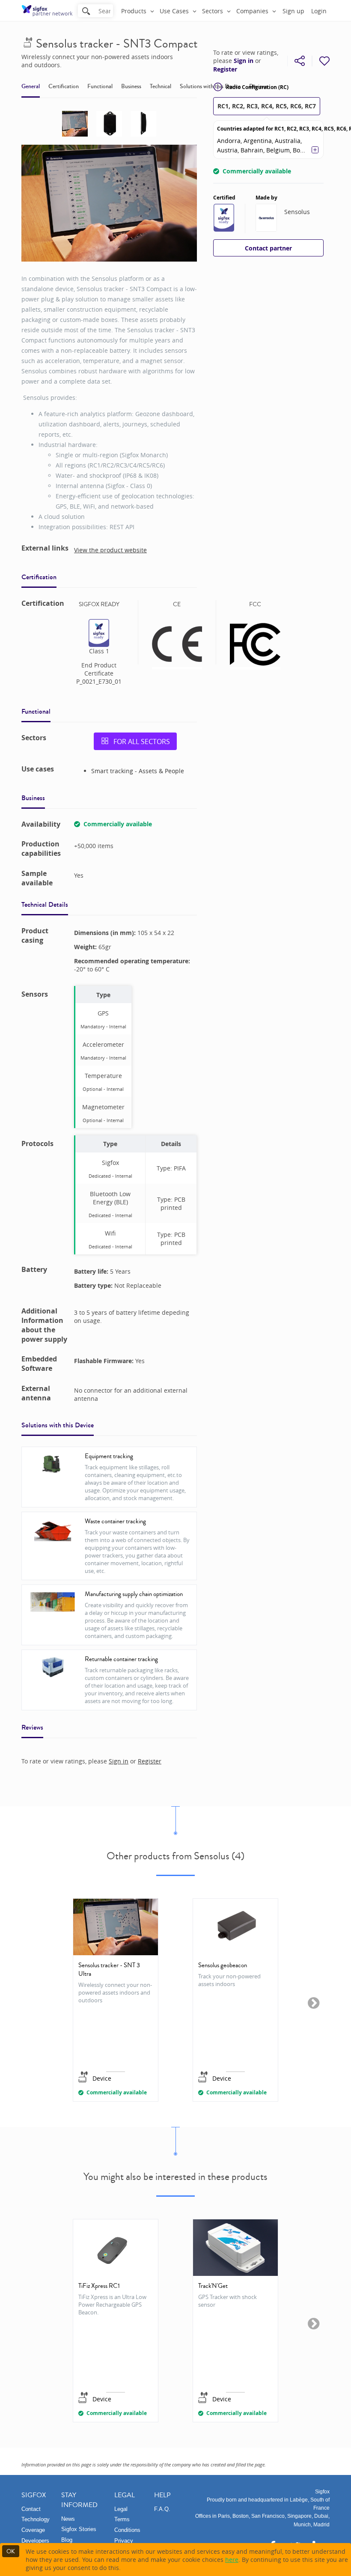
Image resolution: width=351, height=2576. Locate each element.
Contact (31, 2509)
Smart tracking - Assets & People (138, 771)
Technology (36, 2519)
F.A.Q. (162, 2509)
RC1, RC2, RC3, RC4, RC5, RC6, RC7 (267, 106)
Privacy (124, 2541)
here (232, 2560)
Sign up (293, 11)
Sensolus (297, 212)
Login (319, 11)
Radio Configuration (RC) (257, 87)
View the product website (110, 550)
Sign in (244, 61)
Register (225, 69)
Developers (35, 2541)
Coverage (33, 2530)
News (68, 2519)
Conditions (127, 2530)
